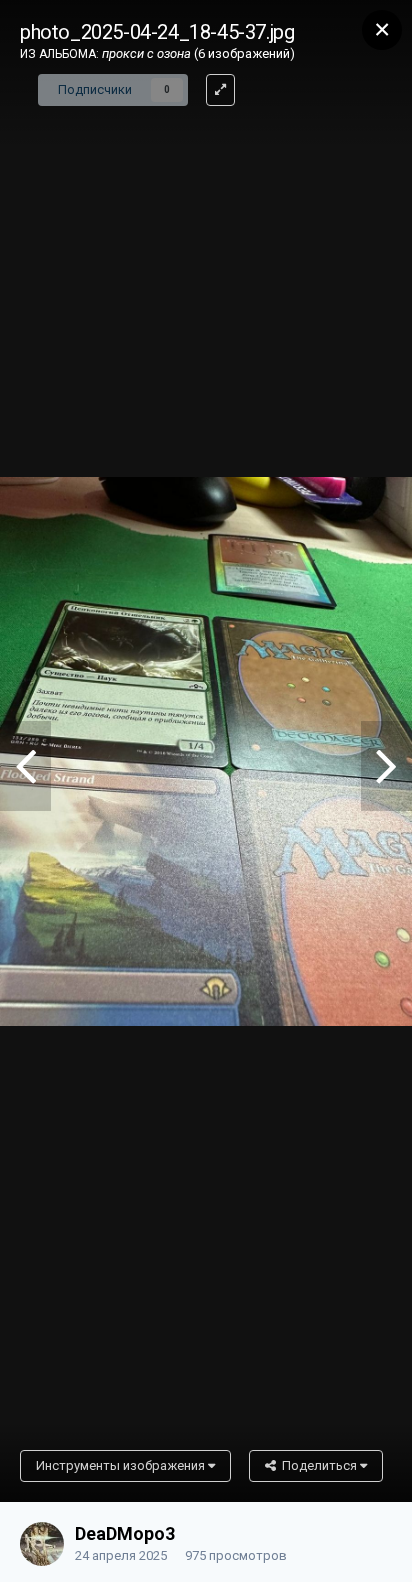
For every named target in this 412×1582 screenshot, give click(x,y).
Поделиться (318, 1465)
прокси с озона (146, 53)
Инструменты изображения (122, 1465)
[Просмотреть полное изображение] (220, 90)
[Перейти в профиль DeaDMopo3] (42, 1544)
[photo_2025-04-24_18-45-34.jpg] (386, 766)
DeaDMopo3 (125, 1533)
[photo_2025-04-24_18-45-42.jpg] (25, 766)
